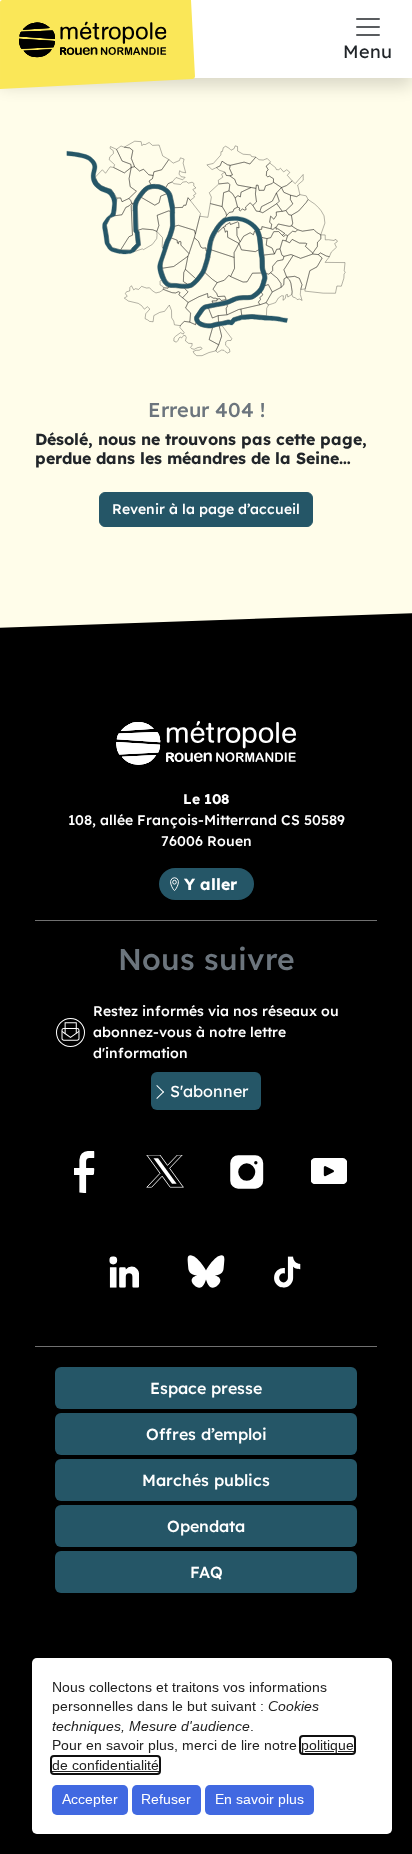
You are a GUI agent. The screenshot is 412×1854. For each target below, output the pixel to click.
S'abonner (209, 1091)
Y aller (218, 883)
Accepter (90, 1799)
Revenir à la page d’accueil (206, 509)
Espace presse (206, 1388)
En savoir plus (259, 1799)
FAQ (206, 1572)
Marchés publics (206, 1480)
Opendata (206, 1526)
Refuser (166, 1799)
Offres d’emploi (206, 1434)
